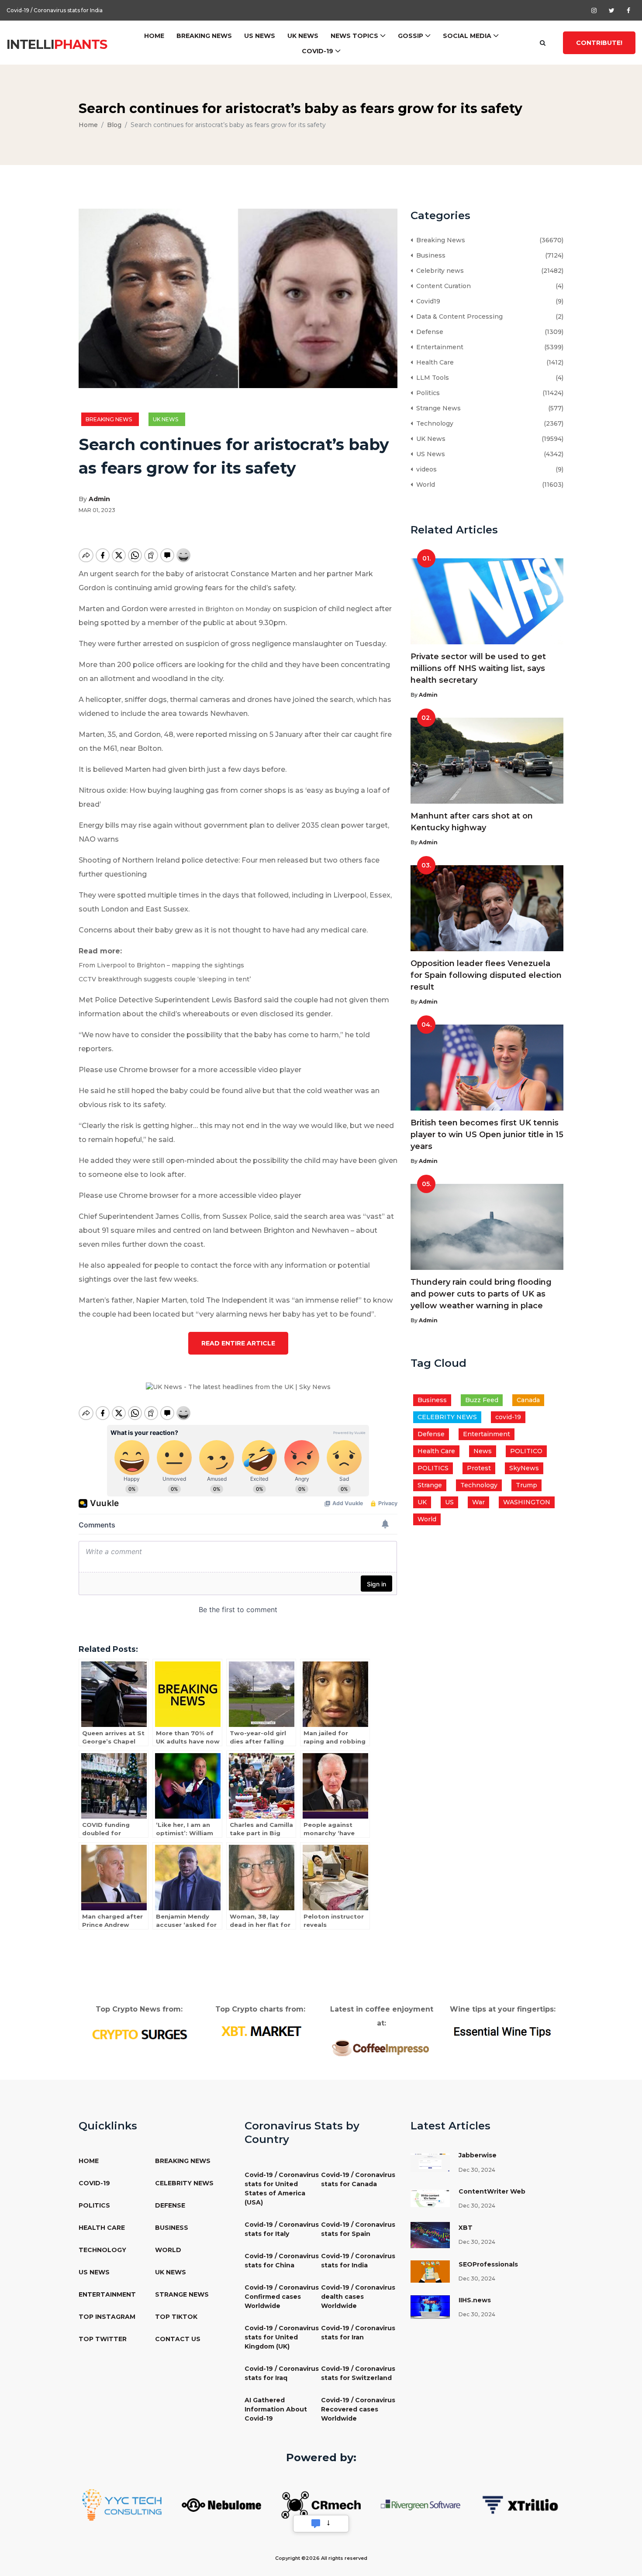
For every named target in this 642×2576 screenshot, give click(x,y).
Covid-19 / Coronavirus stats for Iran (358, 2333)
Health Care (433, 362)
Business (429, 255)
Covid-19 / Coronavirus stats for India (55, 10)
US (449, 1502)
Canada (528, 1400)
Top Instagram (107, 2317)
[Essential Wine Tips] (503, 2031)
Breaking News (204, 36)
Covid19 (426, 301)
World (424, 485)
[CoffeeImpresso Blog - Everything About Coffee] (381, 2047)
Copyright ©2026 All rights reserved (321, 2558)
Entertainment (438, 347)
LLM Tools (431, 378)
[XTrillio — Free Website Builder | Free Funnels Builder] (520, 2504)
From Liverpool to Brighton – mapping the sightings (161, 965)
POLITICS (433, 1468)
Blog (114, 125)
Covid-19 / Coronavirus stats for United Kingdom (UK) (282, 2337)
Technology (433, 423)
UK (422, 1502)
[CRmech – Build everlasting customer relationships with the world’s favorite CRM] (321, 2504)
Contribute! (599, 43)
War (478, 1502)
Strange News (437, 408)
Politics (426, 393)
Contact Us (178, 2339)
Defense (428, 332)
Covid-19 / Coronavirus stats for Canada (358, 2179)
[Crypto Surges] (139, 2034)
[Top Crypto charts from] (261, 2031)
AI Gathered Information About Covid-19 (276, 2409)
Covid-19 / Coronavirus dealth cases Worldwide (358, 2297)
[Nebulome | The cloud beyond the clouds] (221, 2504)
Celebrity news (438, 271)
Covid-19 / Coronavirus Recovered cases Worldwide (358, 2409)
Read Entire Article (238, 1343)
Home (154, 36)
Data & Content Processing (458, 316)
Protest (479, 1468)
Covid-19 (318, 51)
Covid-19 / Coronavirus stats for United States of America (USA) (282, 2189)
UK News (303, 36)
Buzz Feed (482, 1400)
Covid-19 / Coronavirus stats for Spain (358, 2229)
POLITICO (526, 1451)
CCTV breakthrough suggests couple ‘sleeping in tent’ (165, 979)
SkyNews (524, 1468)
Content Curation (442, 286)
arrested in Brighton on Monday (220, 609)
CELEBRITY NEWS (447, 1417)
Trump (526, 1485)
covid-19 (508, 1417)
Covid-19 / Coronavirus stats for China (282, 2261)
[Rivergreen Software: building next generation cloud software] (421, 2504)
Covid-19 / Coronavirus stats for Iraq (282, 2373)
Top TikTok (176, 2317)
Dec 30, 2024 (477, 2170)
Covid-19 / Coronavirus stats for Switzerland (358, 2373)
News (483, 1451)
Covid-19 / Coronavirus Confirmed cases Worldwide (282, 2297)
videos (425, 469)
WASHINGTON (527, 1502)
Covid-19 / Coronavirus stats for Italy (282, 2229)
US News (260, 36)
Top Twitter (103, 2339)
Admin (99, 499)
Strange (430, 1485)
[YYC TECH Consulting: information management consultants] (122, 2504)
